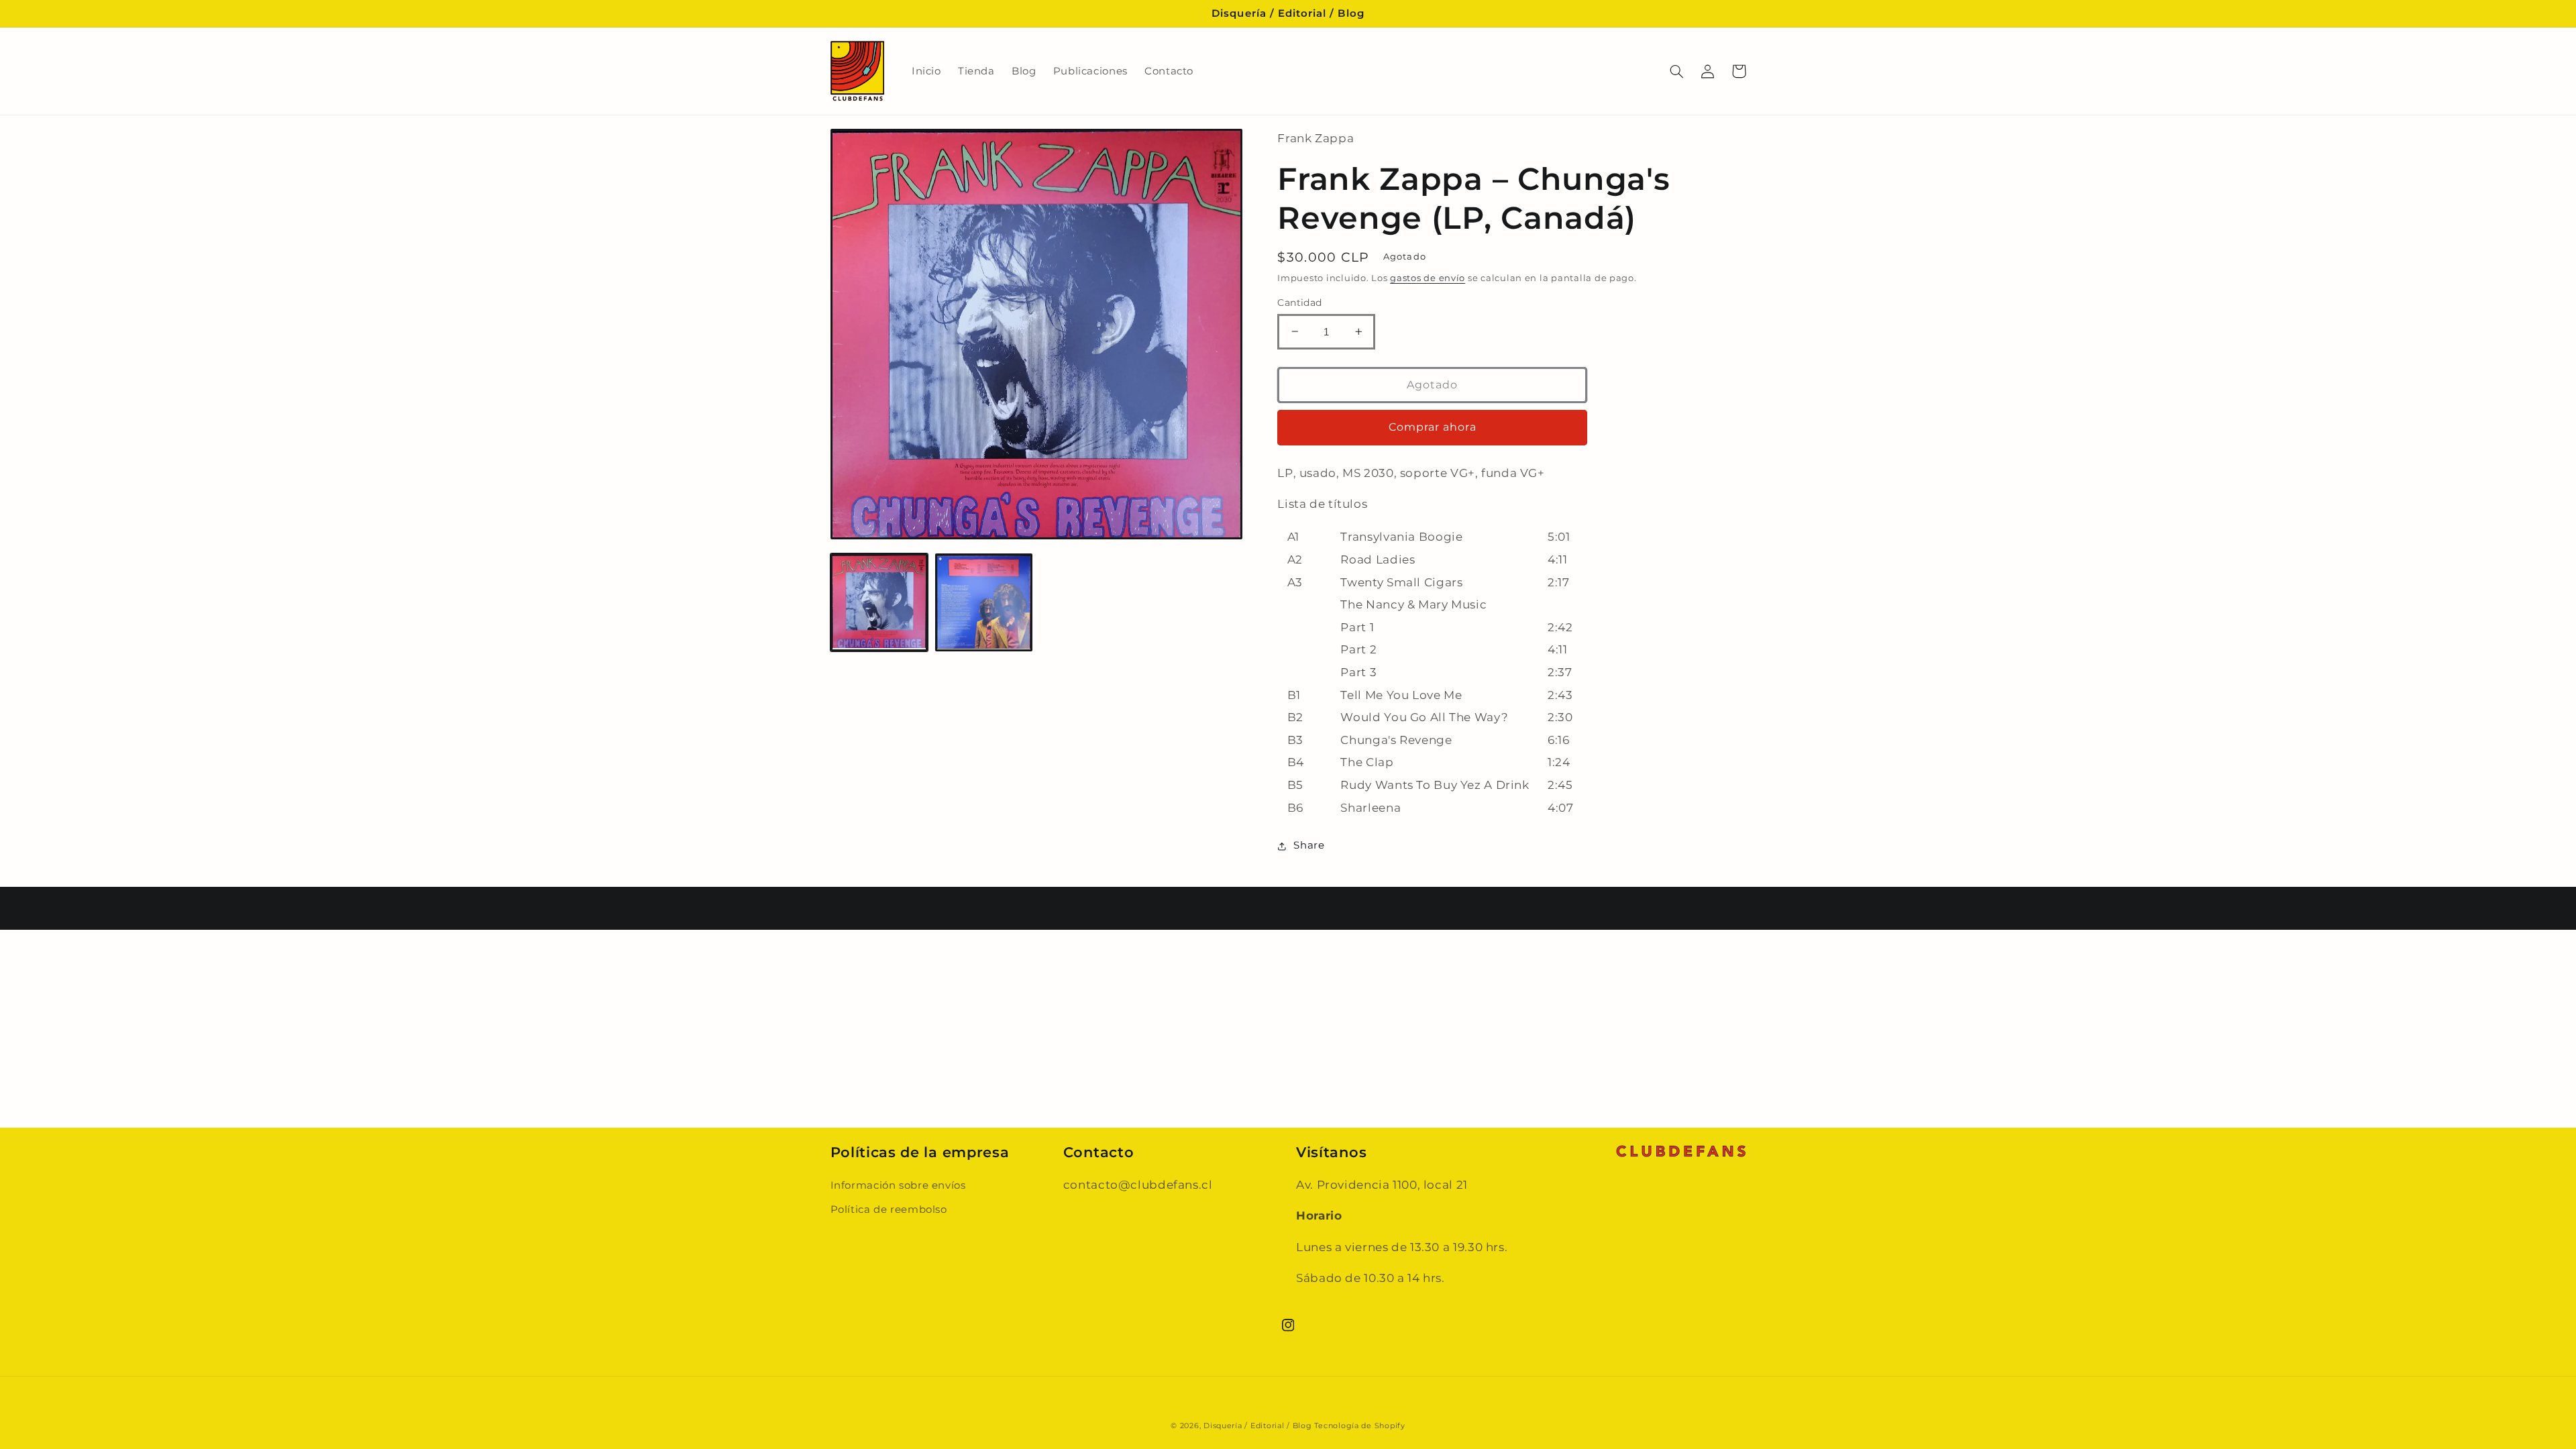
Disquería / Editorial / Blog (1258, 1426)
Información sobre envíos (898, 1185)
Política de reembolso (889, 1210)
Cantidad (1299, 303)
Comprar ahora (1433, 427)
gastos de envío (1428, 278)
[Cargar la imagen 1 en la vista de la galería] (879, 602)
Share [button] (1309, 845)
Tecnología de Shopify (1359, 1426)
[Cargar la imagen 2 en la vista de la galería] (984, 602)
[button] (1677, 71)
